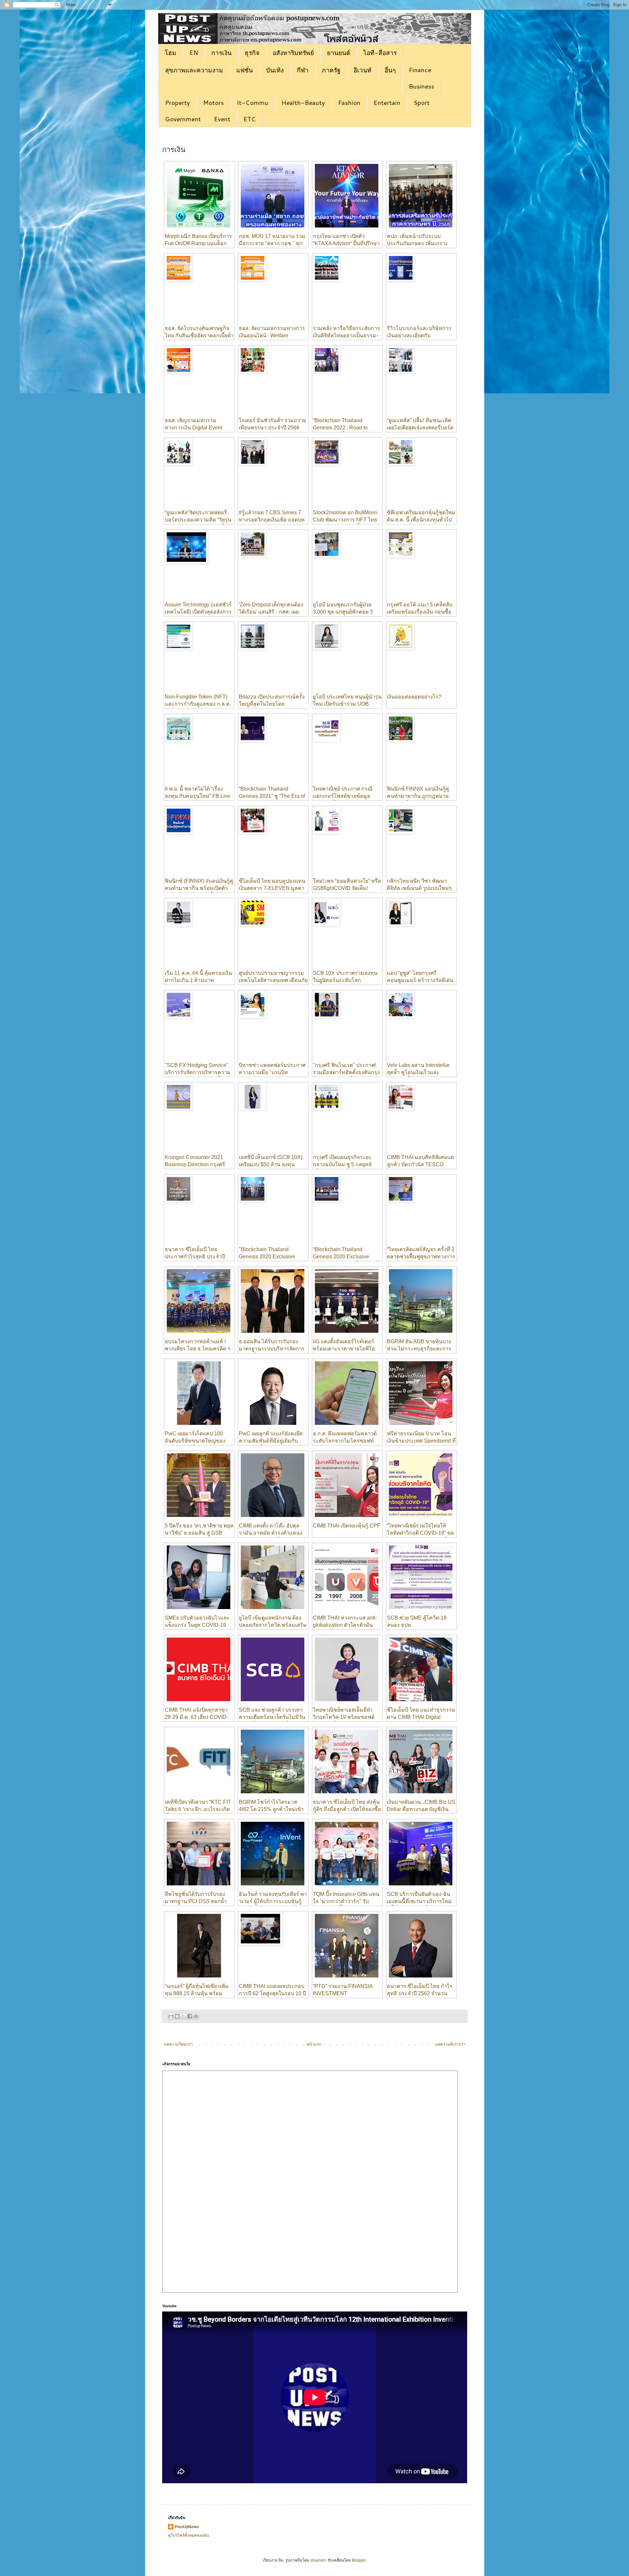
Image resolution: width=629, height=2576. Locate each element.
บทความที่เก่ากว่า (450, 2044)
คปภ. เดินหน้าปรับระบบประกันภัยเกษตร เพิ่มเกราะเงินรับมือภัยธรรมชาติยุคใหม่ (420, 244)
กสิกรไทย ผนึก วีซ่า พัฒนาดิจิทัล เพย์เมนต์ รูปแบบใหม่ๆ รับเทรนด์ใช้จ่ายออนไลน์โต (419, 888)
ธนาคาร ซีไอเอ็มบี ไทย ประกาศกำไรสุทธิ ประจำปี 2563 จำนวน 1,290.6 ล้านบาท (199, 1257)
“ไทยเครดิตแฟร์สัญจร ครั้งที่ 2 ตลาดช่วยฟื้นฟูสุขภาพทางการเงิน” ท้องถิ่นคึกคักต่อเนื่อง (421, 1257)
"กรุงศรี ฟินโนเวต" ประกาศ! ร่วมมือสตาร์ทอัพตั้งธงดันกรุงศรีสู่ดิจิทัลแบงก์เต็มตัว (346, 1072)
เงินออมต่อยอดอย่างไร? (414, 697)
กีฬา (303, 70)
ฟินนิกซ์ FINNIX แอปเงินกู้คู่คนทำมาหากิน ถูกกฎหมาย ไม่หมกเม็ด (418, 796)
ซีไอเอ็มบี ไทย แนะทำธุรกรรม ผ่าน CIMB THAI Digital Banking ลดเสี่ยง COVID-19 (421, 1717)
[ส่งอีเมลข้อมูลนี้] (171, 2016)
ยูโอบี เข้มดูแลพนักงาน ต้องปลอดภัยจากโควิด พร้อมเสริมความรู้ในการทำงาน (273, 1625)
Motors (213, 102)
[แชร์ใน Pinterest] (196, 2016)
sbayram (318, 2560)
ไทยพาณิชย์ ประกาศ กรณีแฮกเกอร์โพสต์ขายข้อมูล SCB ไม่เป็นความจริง (343, 796)
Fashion (349, 102)
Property (178, 102)
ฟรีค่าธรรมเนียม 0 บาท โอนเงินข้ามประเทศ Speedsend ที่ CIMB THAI (421, 1441)
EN (194, 52)
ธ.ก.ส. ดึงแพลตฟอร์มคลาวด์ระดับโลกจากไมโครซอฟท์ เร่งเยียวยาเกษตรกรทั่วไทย (345, 1441)
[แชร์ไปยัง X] (183, 2016)
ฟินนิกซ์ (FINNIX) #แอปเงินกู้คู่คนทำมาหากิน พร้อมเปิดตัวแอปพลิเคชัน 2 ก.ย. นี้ (199, 888)
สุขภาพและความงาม (194, 70)
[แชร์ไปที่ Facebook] (190, 2016)
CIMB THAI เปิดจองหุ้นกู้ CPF (347, 1526)
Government (183, 119)
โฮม (171, 53)
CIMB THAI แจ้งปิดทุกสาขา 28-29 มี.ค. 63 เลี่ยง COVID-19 (196, 1717)
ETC (250, 119)
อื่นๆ (390, 70)
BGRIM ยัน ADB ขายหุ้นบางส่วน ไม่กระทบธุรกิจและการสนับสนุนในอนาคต (419, 1349)
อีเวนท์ (362, 70)
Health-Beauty (303, 102)
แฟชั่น (245, 70)
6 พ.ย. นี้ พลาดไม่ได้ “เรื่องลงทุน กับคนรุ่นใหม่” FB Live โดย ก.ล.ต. (198, 796)
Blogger (359, 2560)
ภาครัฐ (331, 70)
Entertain (387, 102)
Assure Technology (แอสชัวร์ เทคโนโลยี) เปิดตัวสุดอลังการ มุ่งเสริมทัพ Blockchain (198, 612)
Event (222, 119)
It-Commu (253, 102)
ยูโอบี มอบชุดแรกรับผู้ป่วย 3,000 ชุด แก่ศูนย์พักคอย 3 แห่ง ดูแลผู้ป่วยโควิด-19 (343, 612)
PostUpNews (187, 2527)
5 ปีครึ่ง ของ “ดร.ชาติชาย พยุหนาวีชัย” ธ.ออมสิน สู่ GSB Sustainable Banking (199, 1533)
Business (421, 86)
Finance (420, 70)
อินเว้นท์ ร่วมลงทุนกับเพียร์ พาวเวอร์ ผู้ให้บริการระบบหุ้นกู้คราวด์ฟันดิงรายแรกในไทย (273, 1901)
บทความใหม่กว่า (178, 2044)
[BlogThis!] (177, 2016)
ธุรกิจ (252, 53)
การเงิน (221, 53)
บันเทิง (275, 70)
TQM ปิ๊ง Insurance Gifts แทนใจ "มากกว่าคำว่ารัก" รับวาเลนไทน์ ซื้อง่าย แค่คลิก (346, 1901)
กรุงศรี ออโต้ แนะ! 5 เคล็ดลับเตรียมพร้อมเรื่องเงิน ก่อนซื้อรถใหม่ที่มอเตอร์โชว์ (420, 612)
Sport (421, 102)
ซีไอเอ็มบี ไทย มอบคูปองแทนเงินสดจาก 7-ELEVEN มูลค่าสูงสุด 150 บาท (272, 888)
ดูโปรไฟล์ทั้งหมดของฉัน (189, 2535)
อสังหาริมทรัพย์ (293, 53)
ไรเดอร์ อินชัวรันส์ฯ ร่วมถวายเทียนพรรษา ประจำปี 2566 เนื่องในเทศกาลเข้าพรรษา (272, 428)
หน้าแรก (314, 2044)
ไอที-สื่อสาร (380, 53)
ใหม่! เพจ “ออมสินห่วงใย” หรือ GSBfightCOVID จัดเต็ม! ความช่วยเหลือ (347, 888)
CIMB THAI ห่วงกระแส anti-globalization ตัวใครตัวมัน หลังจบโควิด (345, 1625)
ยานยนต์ (339, 53)
